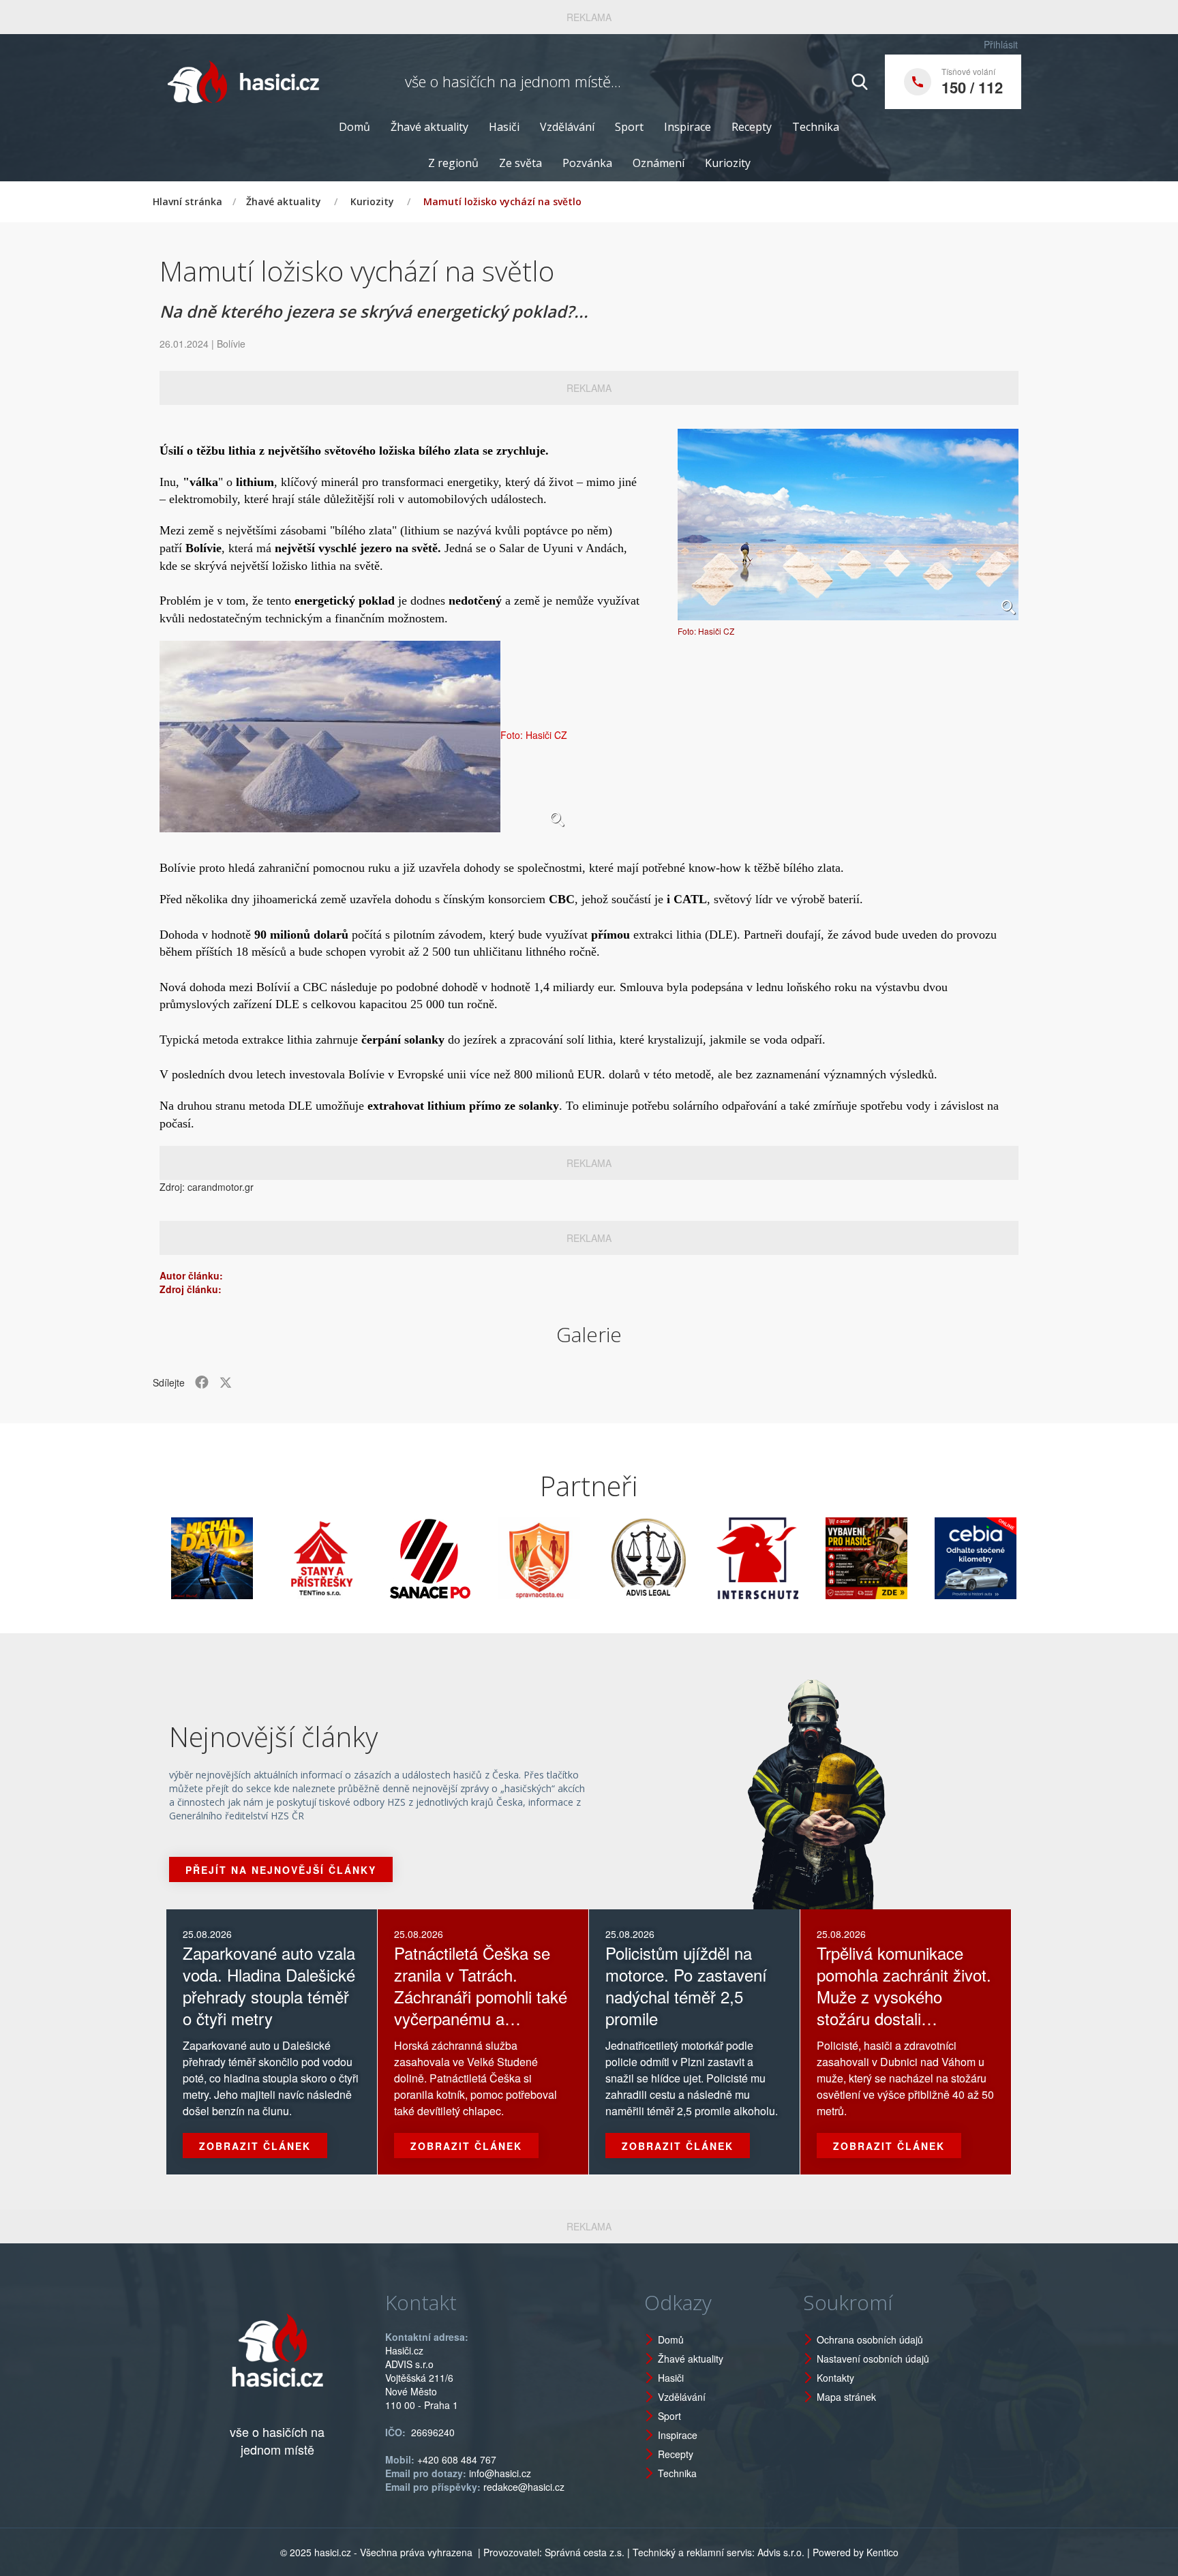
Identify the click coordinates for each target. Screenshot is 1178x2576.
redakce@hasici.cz (524, 2487)
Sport (629, 127)
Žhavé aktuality (429, 127)
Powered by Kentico (856, 2552)
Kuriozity (728, 163)
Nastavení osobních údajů (873, 2359)
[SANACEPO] (364, 1558)
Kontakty (835, 2378)
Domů (354, 127)
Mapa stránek (846, 2397)
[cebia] (909, 1558)
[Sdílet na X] (226, 1382)
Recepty (752, 127)
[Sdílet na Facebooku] (202, 1382)
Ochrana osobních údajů (870, 2339)
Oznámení (659, 163)
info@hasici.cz (500, 2473)
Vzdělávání (567, 127)
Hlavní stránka (187, 201)
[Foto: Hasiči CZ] (848, 525)
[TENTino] (255, 1558)
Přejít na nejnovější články (281, 1870)
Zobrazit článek (255, 2146)
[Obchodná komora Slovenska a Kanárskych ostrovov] (1018, 1558)
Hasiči (504, 127)
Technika (816, 127)
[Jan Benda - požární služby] (800, 1558)
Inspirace (688, 127)
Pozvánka (587, 163)
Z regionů (453, 163)
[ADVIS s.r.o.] (582, 1558)
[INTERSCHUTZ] (691, 1558)
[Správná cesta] (473, 1558)
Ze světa (520, 163)
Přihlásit (1001, 44)
